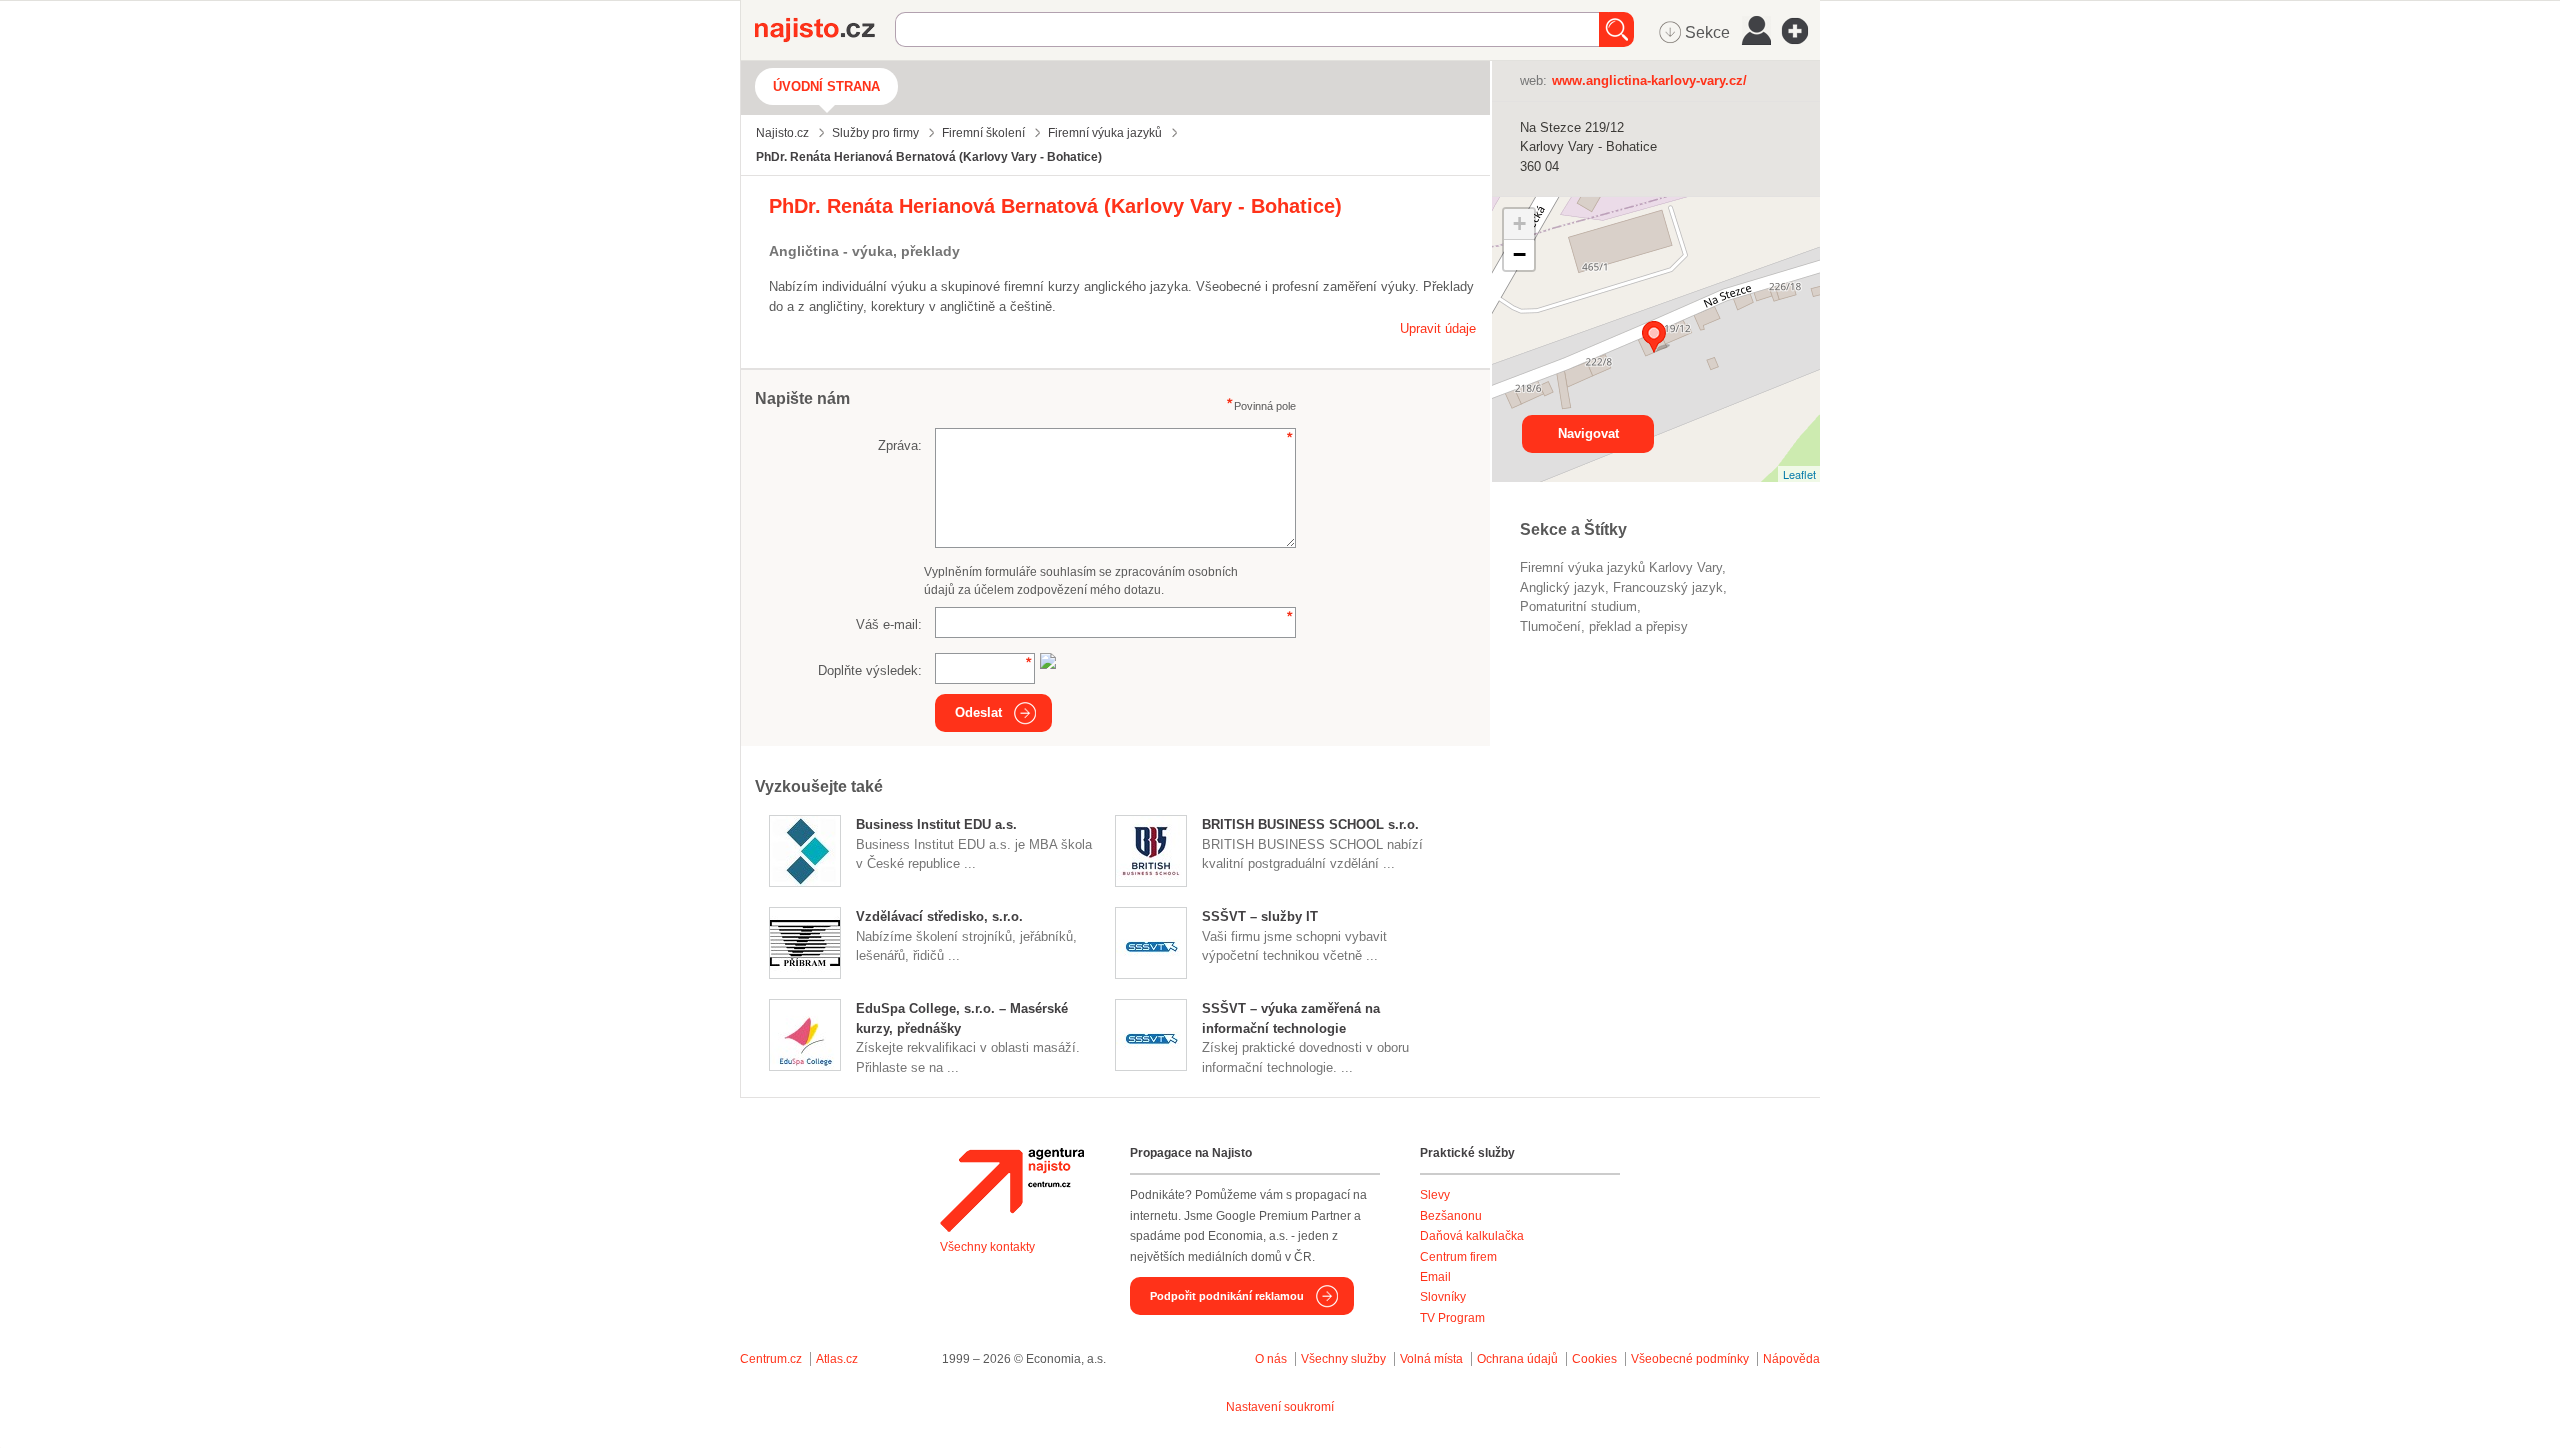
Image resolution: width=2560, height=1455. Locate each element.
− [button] (1519, 254)
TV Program (1452, 1318)
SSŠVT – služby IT (1260, 916)
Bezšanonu (1451, 1216)
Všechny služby (1345, 1359)
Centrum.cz (771, 1359)
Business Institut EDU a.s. (936, 824)
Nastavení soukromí (1280, 1407)
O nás (1271, 1359)
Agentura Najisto (1012, 1190)
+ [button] (1519, 223)
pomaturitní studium (1578, 606)
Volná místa (1431, 1359)
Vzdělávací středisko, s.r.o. (939, 916)
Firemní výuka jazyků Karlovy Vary (1621, 567)
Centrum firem (1458, 1257)
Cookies (1594, 1359)
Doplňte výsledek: (870, 670)
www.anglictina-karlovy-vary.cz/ (1649, 80)
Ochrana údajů (1517, 1359)
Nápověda (1791, 1359)
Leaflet (1799, 474)
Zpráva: (900, 445)
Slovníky (1443, 1297)
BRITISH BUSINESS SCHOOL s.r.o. (1310, 824)
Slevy (1435, 1195)
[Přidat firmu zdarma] (1801, 31)
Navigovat (1588, 433)
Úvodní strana (826, 86)
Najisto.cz (825, 30)
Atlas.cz (837, 1359)
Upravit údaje (1438, 328)
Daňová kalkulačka (1472, 1236)
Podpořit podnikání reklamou (1227, 1296)
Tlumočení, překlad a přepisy (1604, 626)
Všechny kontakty (987, 1247)
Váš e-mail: (889, 624)
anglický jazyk (1562, 587)
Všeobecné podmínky (1690, 1359)
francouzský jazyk (1668, 587)
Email (1435, 1277)
